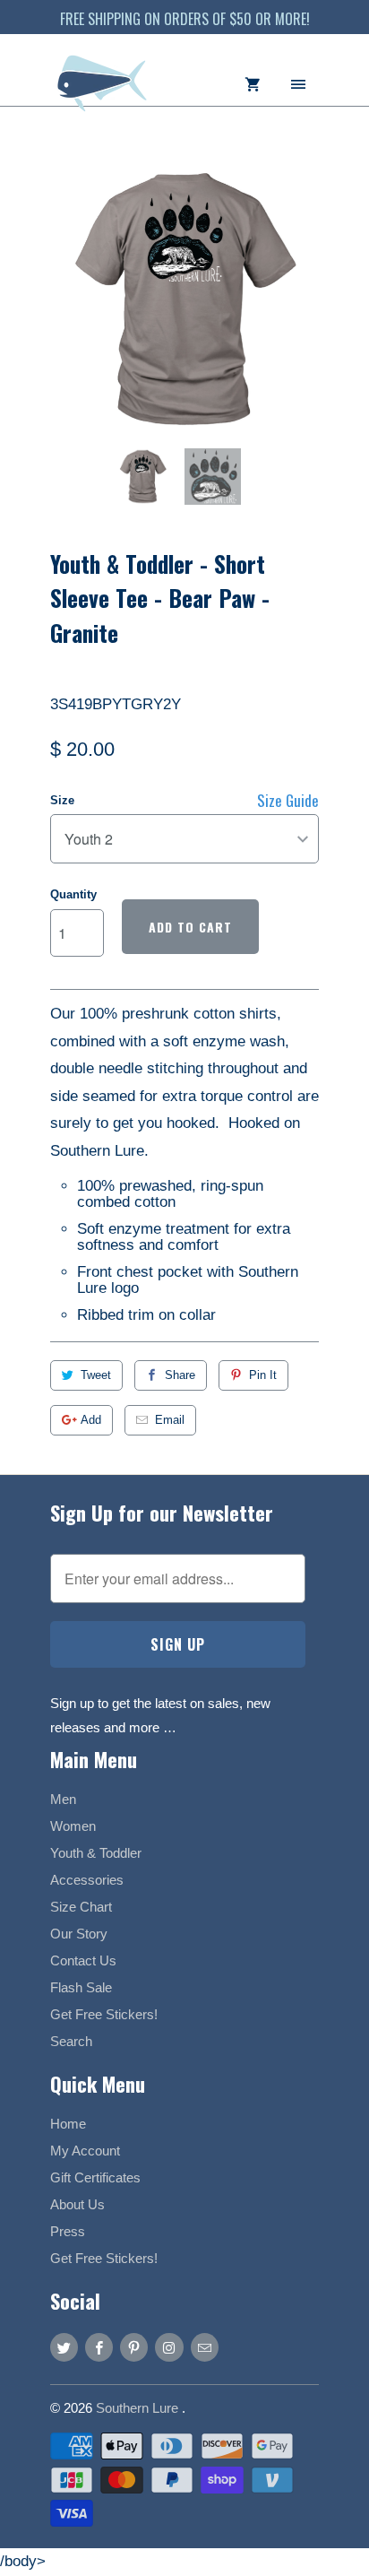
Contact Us (83, 1960)
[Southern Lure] (104, 92)
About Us (77, 2204)
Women (73, 1826)
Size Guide (288, 800)
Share (180, 1375)
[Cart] (253, 83)
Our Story (79, 1934)
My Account (85, 2151)
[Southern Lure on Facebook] (99, 2347)
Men (63, 1799)
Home (68, 2124)
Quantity (73, 894)
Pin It (263, 1375)
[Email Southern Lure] (205, 2347)
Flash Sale (81, 1987)
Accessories (87, 1880)
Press (68, 2231)
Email (170, 1420)
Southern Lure (139, 2408)
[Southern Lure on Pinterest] (134, 2347)
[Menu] (298, 83)
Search (71, 2041)
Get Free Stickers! (104, 2014)
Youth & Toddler (96, 1853)
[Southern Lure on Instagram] (169, 2347)
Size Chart (81, 1907)
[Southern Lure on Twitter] (64, 2347)
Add (91, 1420)
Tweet (96, 1375)
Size (62, 800)
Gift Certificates (95, 2177)
